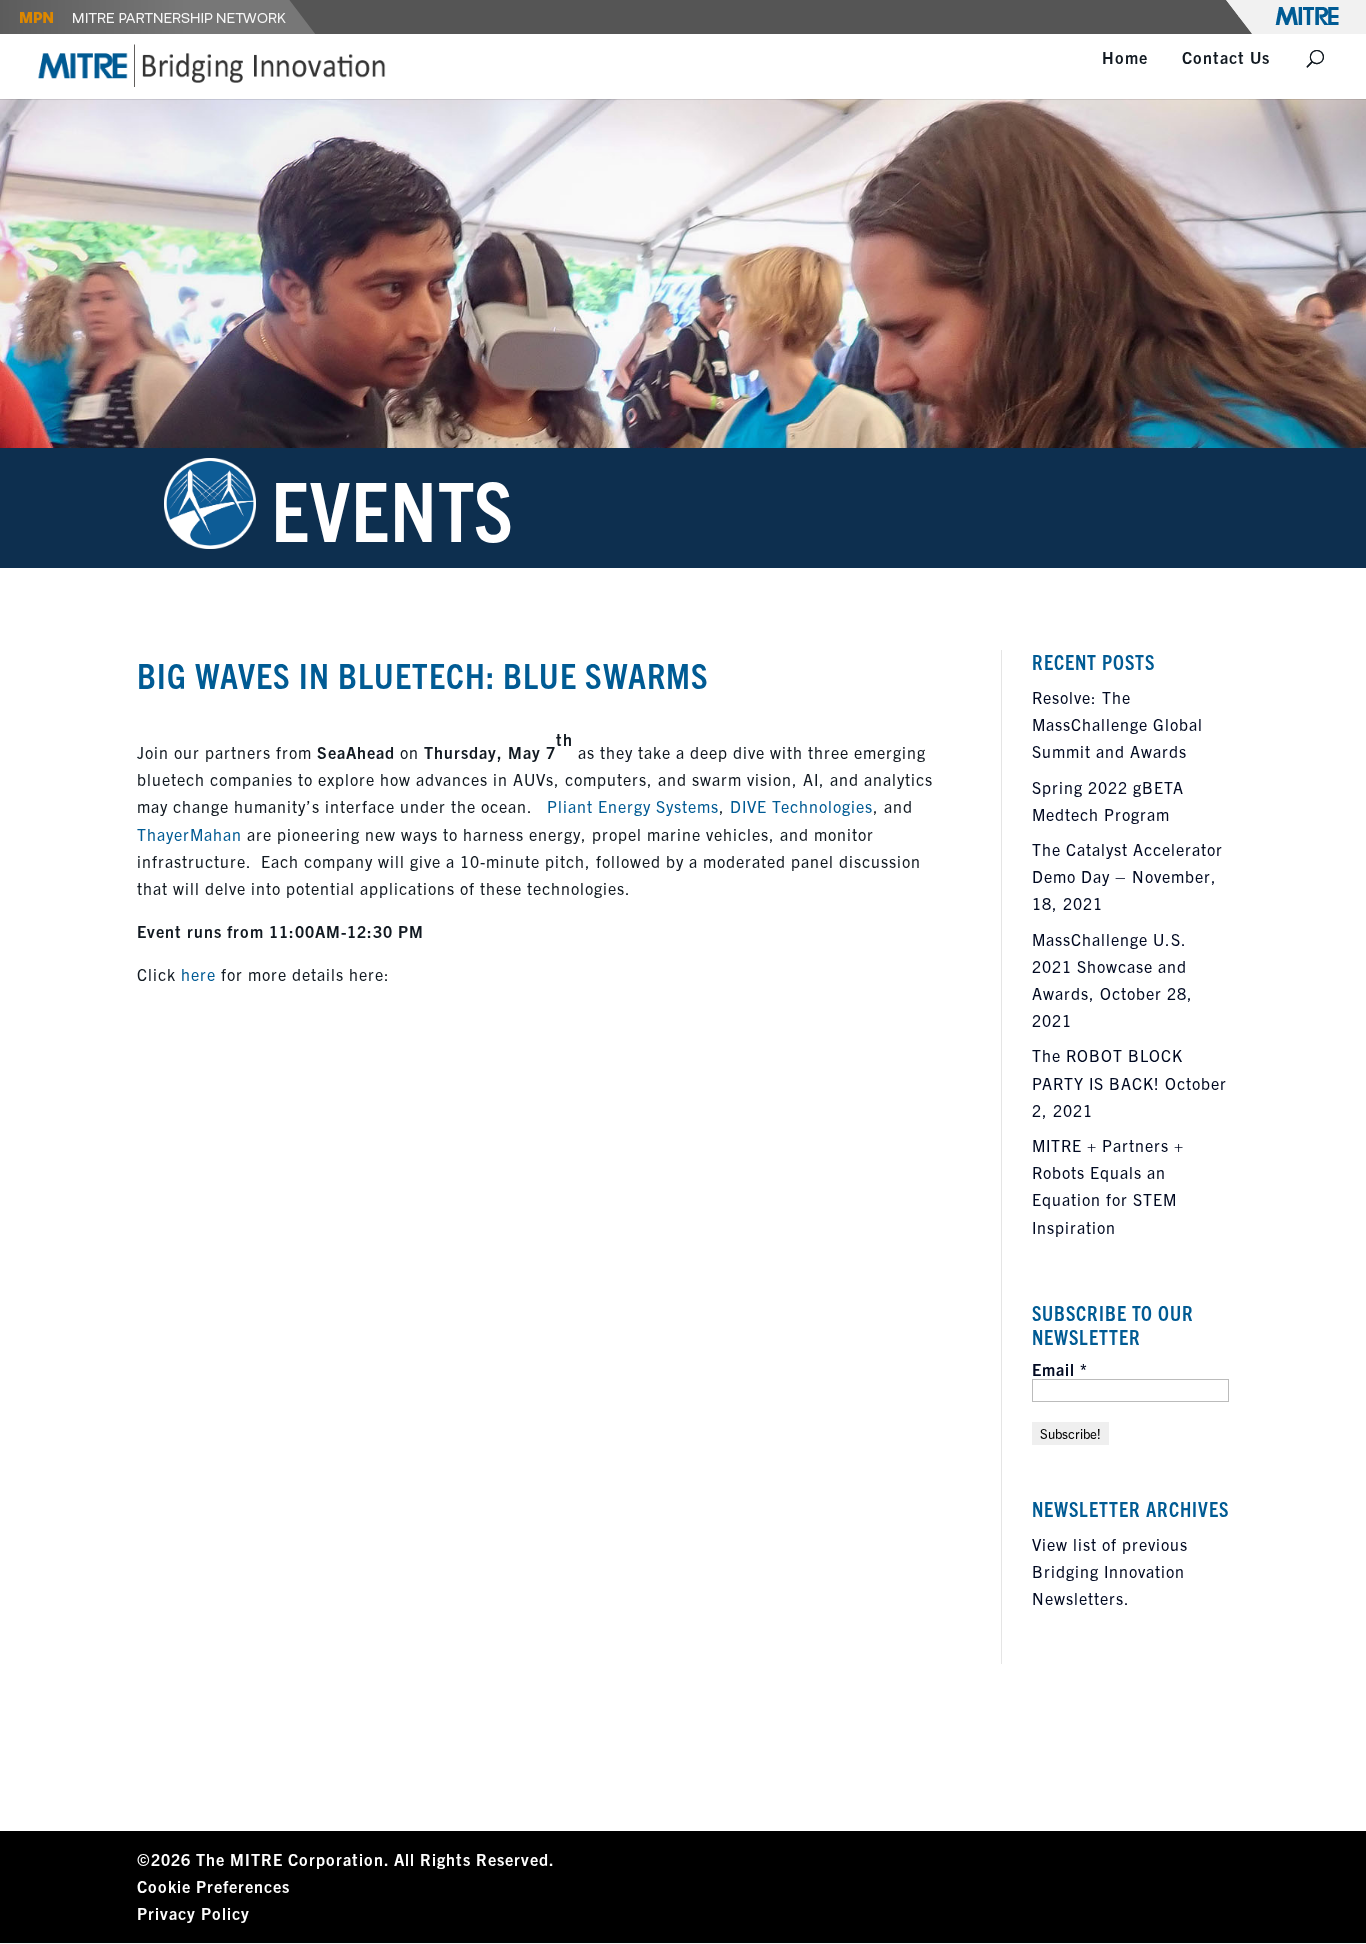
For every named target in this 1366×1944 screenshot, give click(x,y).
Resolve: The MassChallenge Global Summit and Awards (1117, 724)
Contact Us (1226, 58)
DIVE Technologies (801, 806)
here (198, 974)
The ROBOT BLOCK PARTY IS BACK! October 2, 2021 (1129, 1082)
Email (1060, 1369)
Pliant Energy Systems (633, 806)
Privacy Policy (193, 1913)
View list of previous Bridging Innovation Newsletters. (1110, 1571)
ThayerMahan (189, 834)
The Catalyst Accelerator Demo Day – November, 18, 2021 (1127, 876)
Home (1125, 58)
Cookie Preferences (213, 1886)
